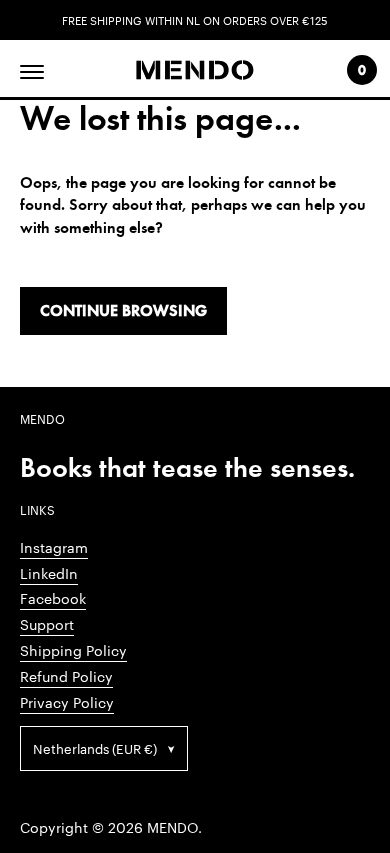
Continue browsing (123, 310)
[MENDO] (194, 70)
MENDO (172, 827)
